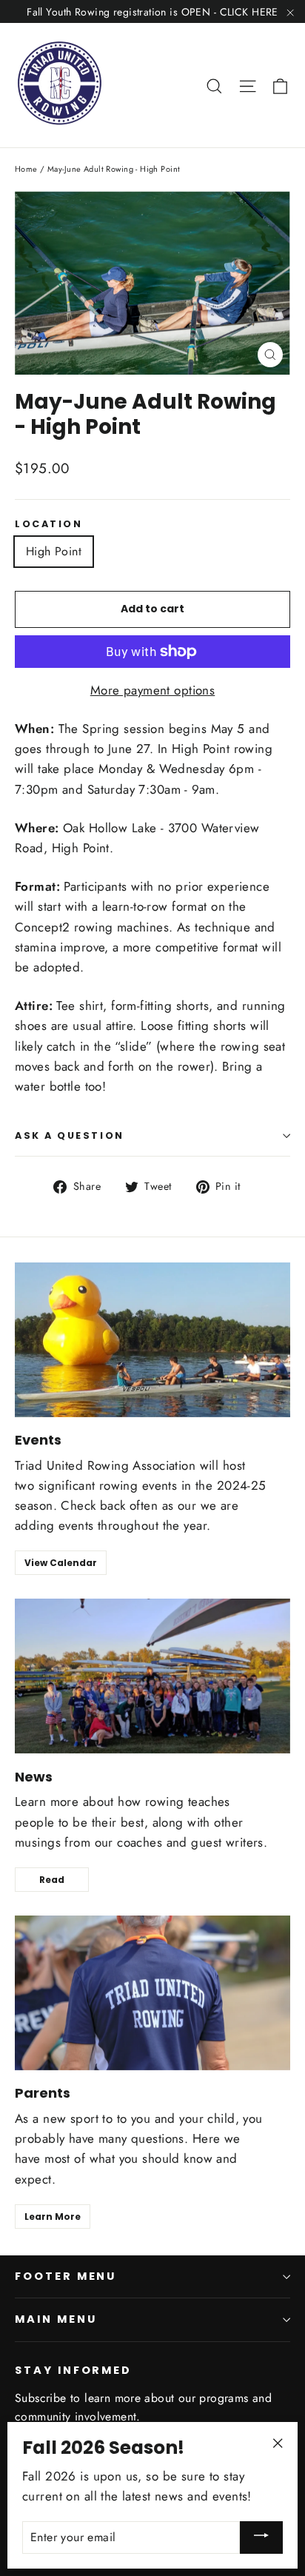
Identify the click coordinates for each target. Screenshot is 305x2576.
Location (48, 524)
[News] (152, 1676)
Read (52, 1880)
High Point (54, 551)
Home (26, 169)
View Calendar (61, 1563)
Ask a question (70, 1135)
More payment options (153, 690)
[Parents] (152, 1993)
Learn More (53, 2217)
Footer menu (66, 2276)
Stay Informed (73, 2370)
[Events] (152, 1340)
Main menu (56, 2319)
